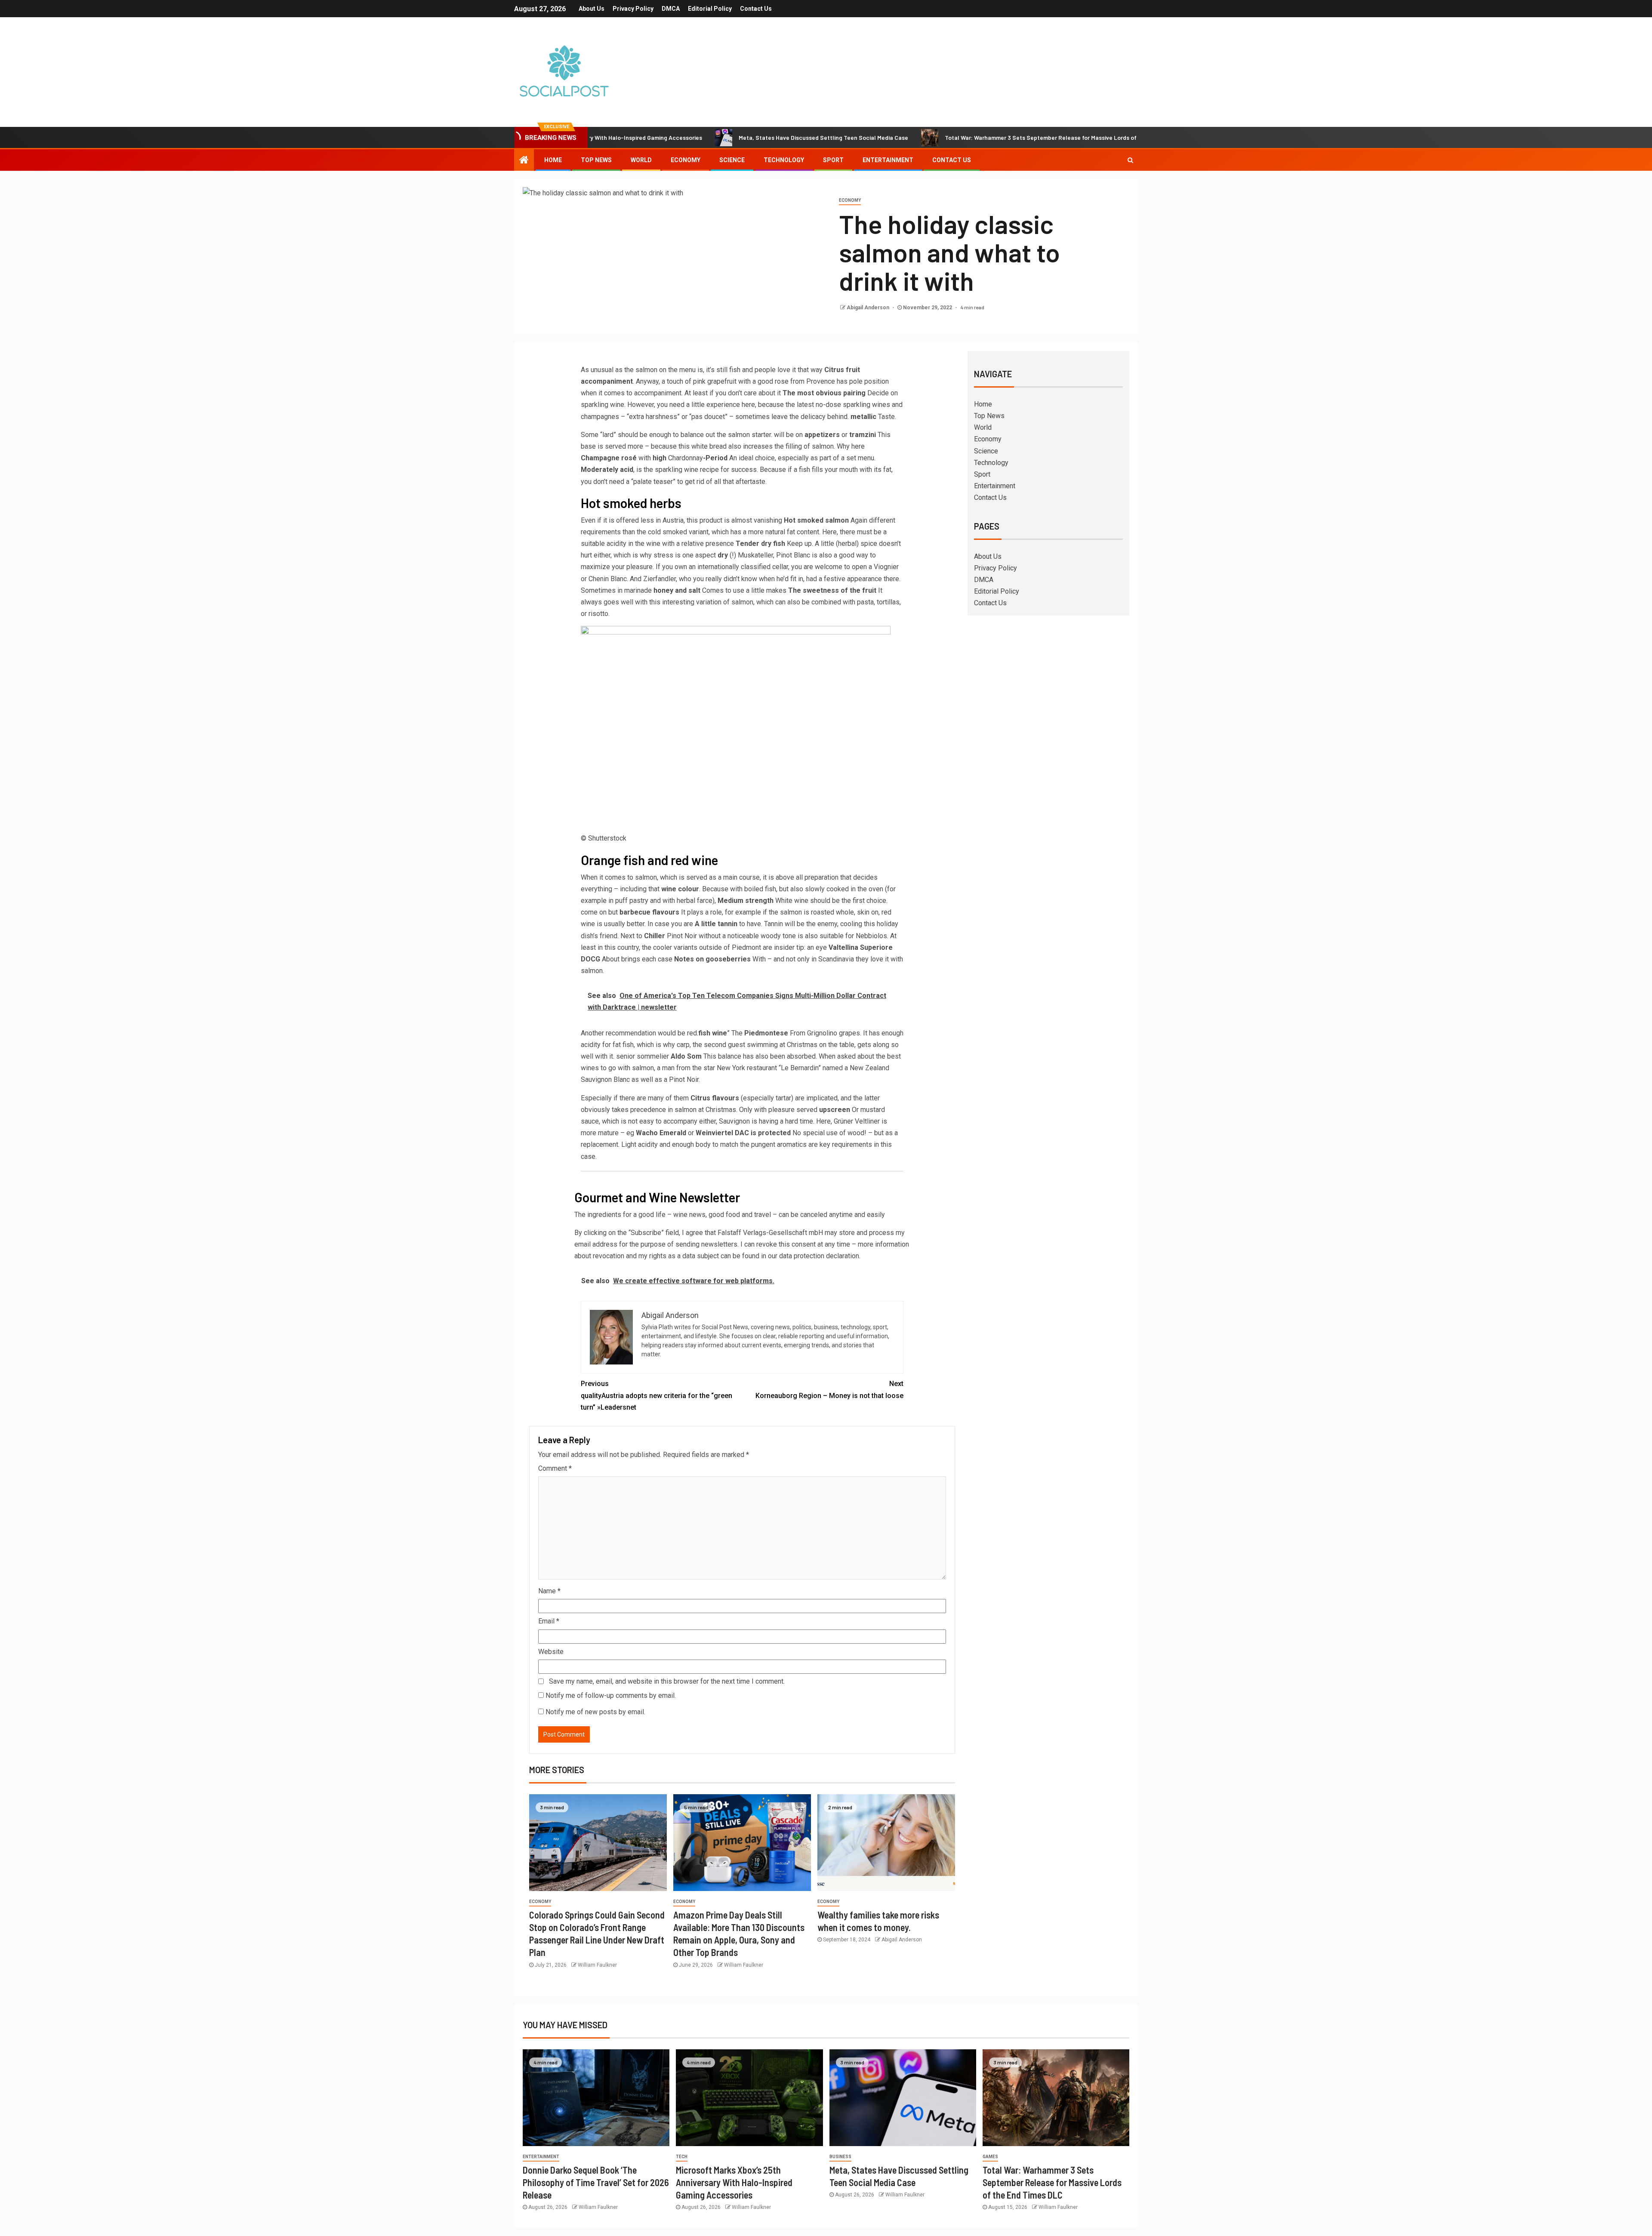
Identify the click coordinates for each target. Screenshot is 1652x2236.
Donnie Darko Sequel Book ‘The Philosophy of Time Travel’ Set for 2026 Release (596, 2182)
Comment (555, 1468)
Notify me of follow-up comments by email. (611, 1695)
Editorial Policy (710, 9)
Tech (682, 2157)
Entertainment (888, 160)
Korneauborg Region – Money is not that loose (829, 1389)
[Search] (1130, 160)
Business (840, 2157)
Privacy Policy (633, 9)
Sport (833, 160)
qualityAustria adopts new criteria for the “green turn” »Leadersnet (656, 1395)
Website (551, 1652)
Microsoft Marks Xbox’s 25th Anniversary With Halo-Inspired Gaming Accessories (734, 2182)
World (641, 160)
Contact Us (756, 9)
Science (732, 160)
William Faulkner (597, 1965)
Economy (686, 160)
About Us (592, 9)
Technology (784, 160)
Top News (596, 160)
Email (549, 1621)
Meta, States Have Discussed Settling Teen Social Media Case (714, 137)
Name (549, 1591)
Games (990, 2157)
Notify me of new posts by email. (595, 1712)
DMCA (671, 9)
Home (553, 160)
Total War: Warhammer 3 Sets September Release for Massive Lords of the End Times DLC (957, 137)
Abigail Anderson (869, 308)
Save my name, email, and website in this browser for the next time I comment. (667, 1681)
